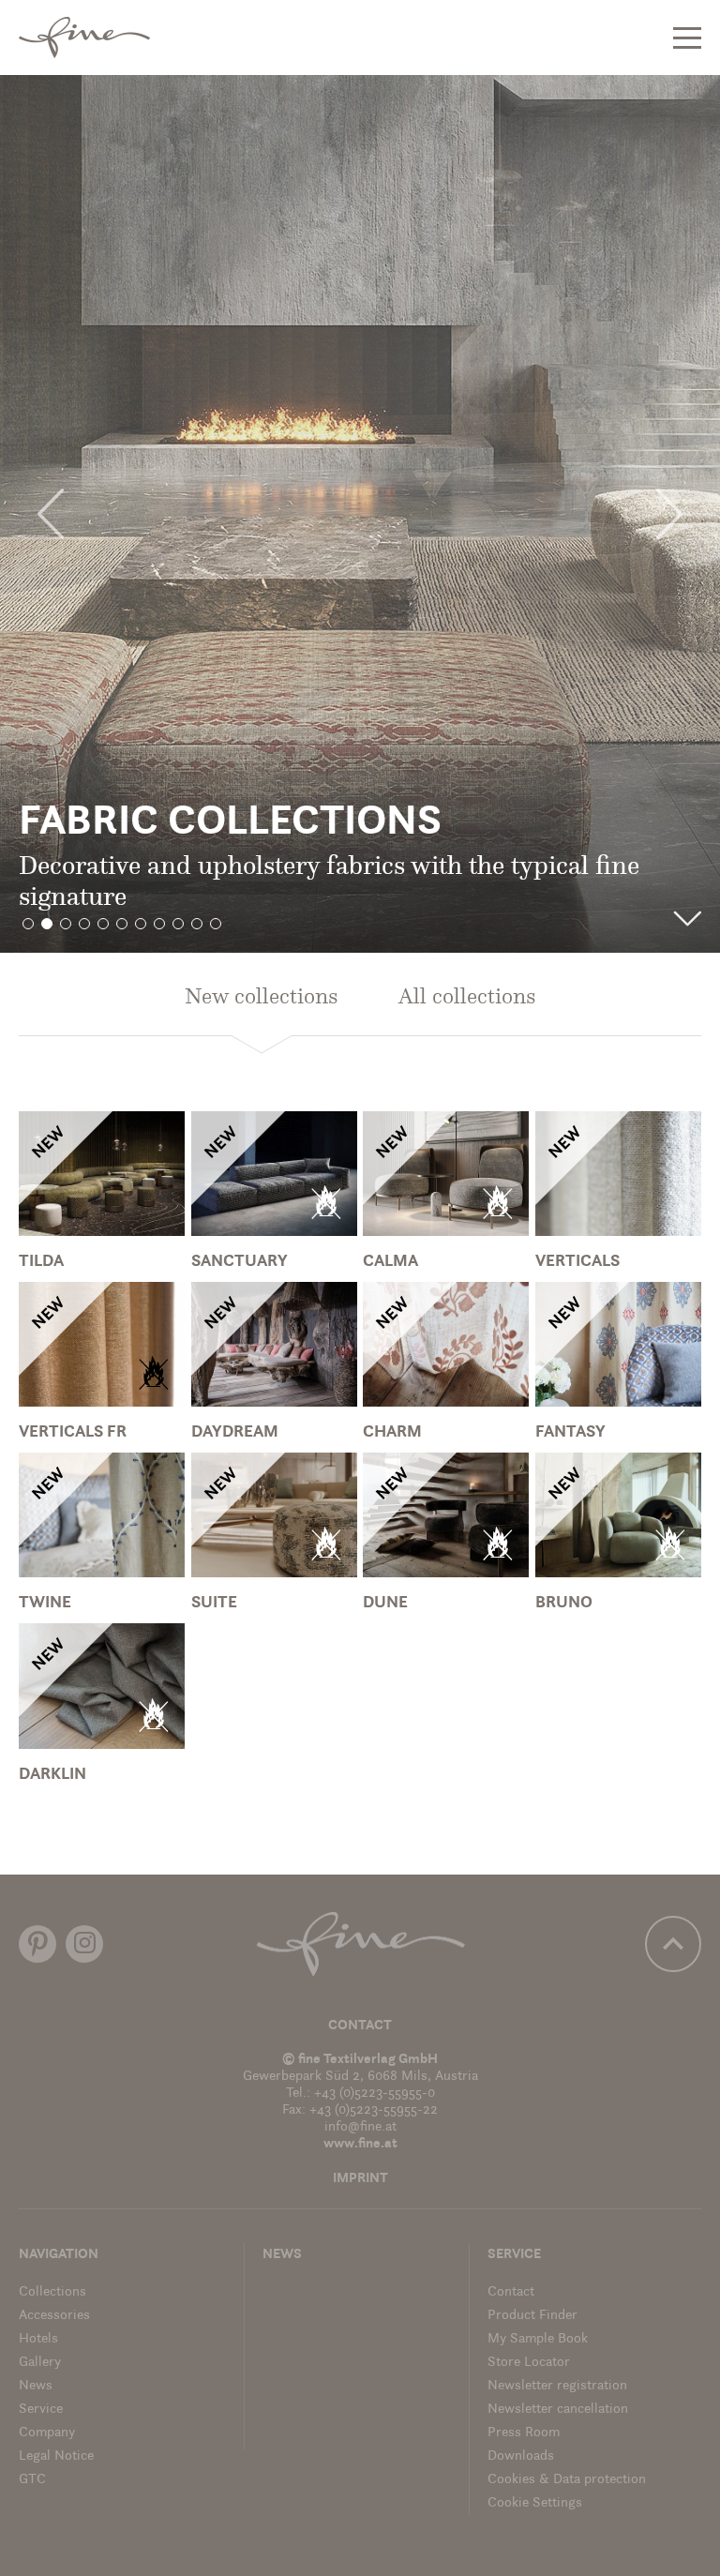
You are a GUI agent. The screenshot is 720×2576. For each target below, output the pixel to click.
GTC (32, 2480)
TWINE (45, 1604)
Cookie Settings (535, 2503)
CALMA (390, 1262)
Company (47, 2433)
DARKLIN (52, 1775)
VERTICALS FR (73, 1433)
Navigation (59, 2255)
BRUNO (564, 1604)
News (36, 2386)
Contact (360, 2026)
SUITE (214, 1604)
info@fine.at (360, 2127)
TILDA (41, 1262)
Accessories (54, 2316)
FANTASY (570, 1433)
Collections (52, 2292)
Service (41, 2410)
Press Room (524, 2433)
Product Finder (532, 2316)
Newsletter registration (557, 2386)
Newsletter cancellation (558, 2410)
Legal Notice (56, 2456)
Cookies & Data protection (567, 2480)
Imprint (360, 2179)
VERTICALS (577, 1262)
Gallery (40, 2363)
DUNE (385, 1604)
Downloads (521, 2456)
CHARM (392, 1433)
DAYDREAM (235, 1433)
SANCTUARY (240, 1262)
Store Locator (529, 2363)
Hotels (38, 2339)
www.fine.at (360, 2144)
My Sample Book (538, 2339)
